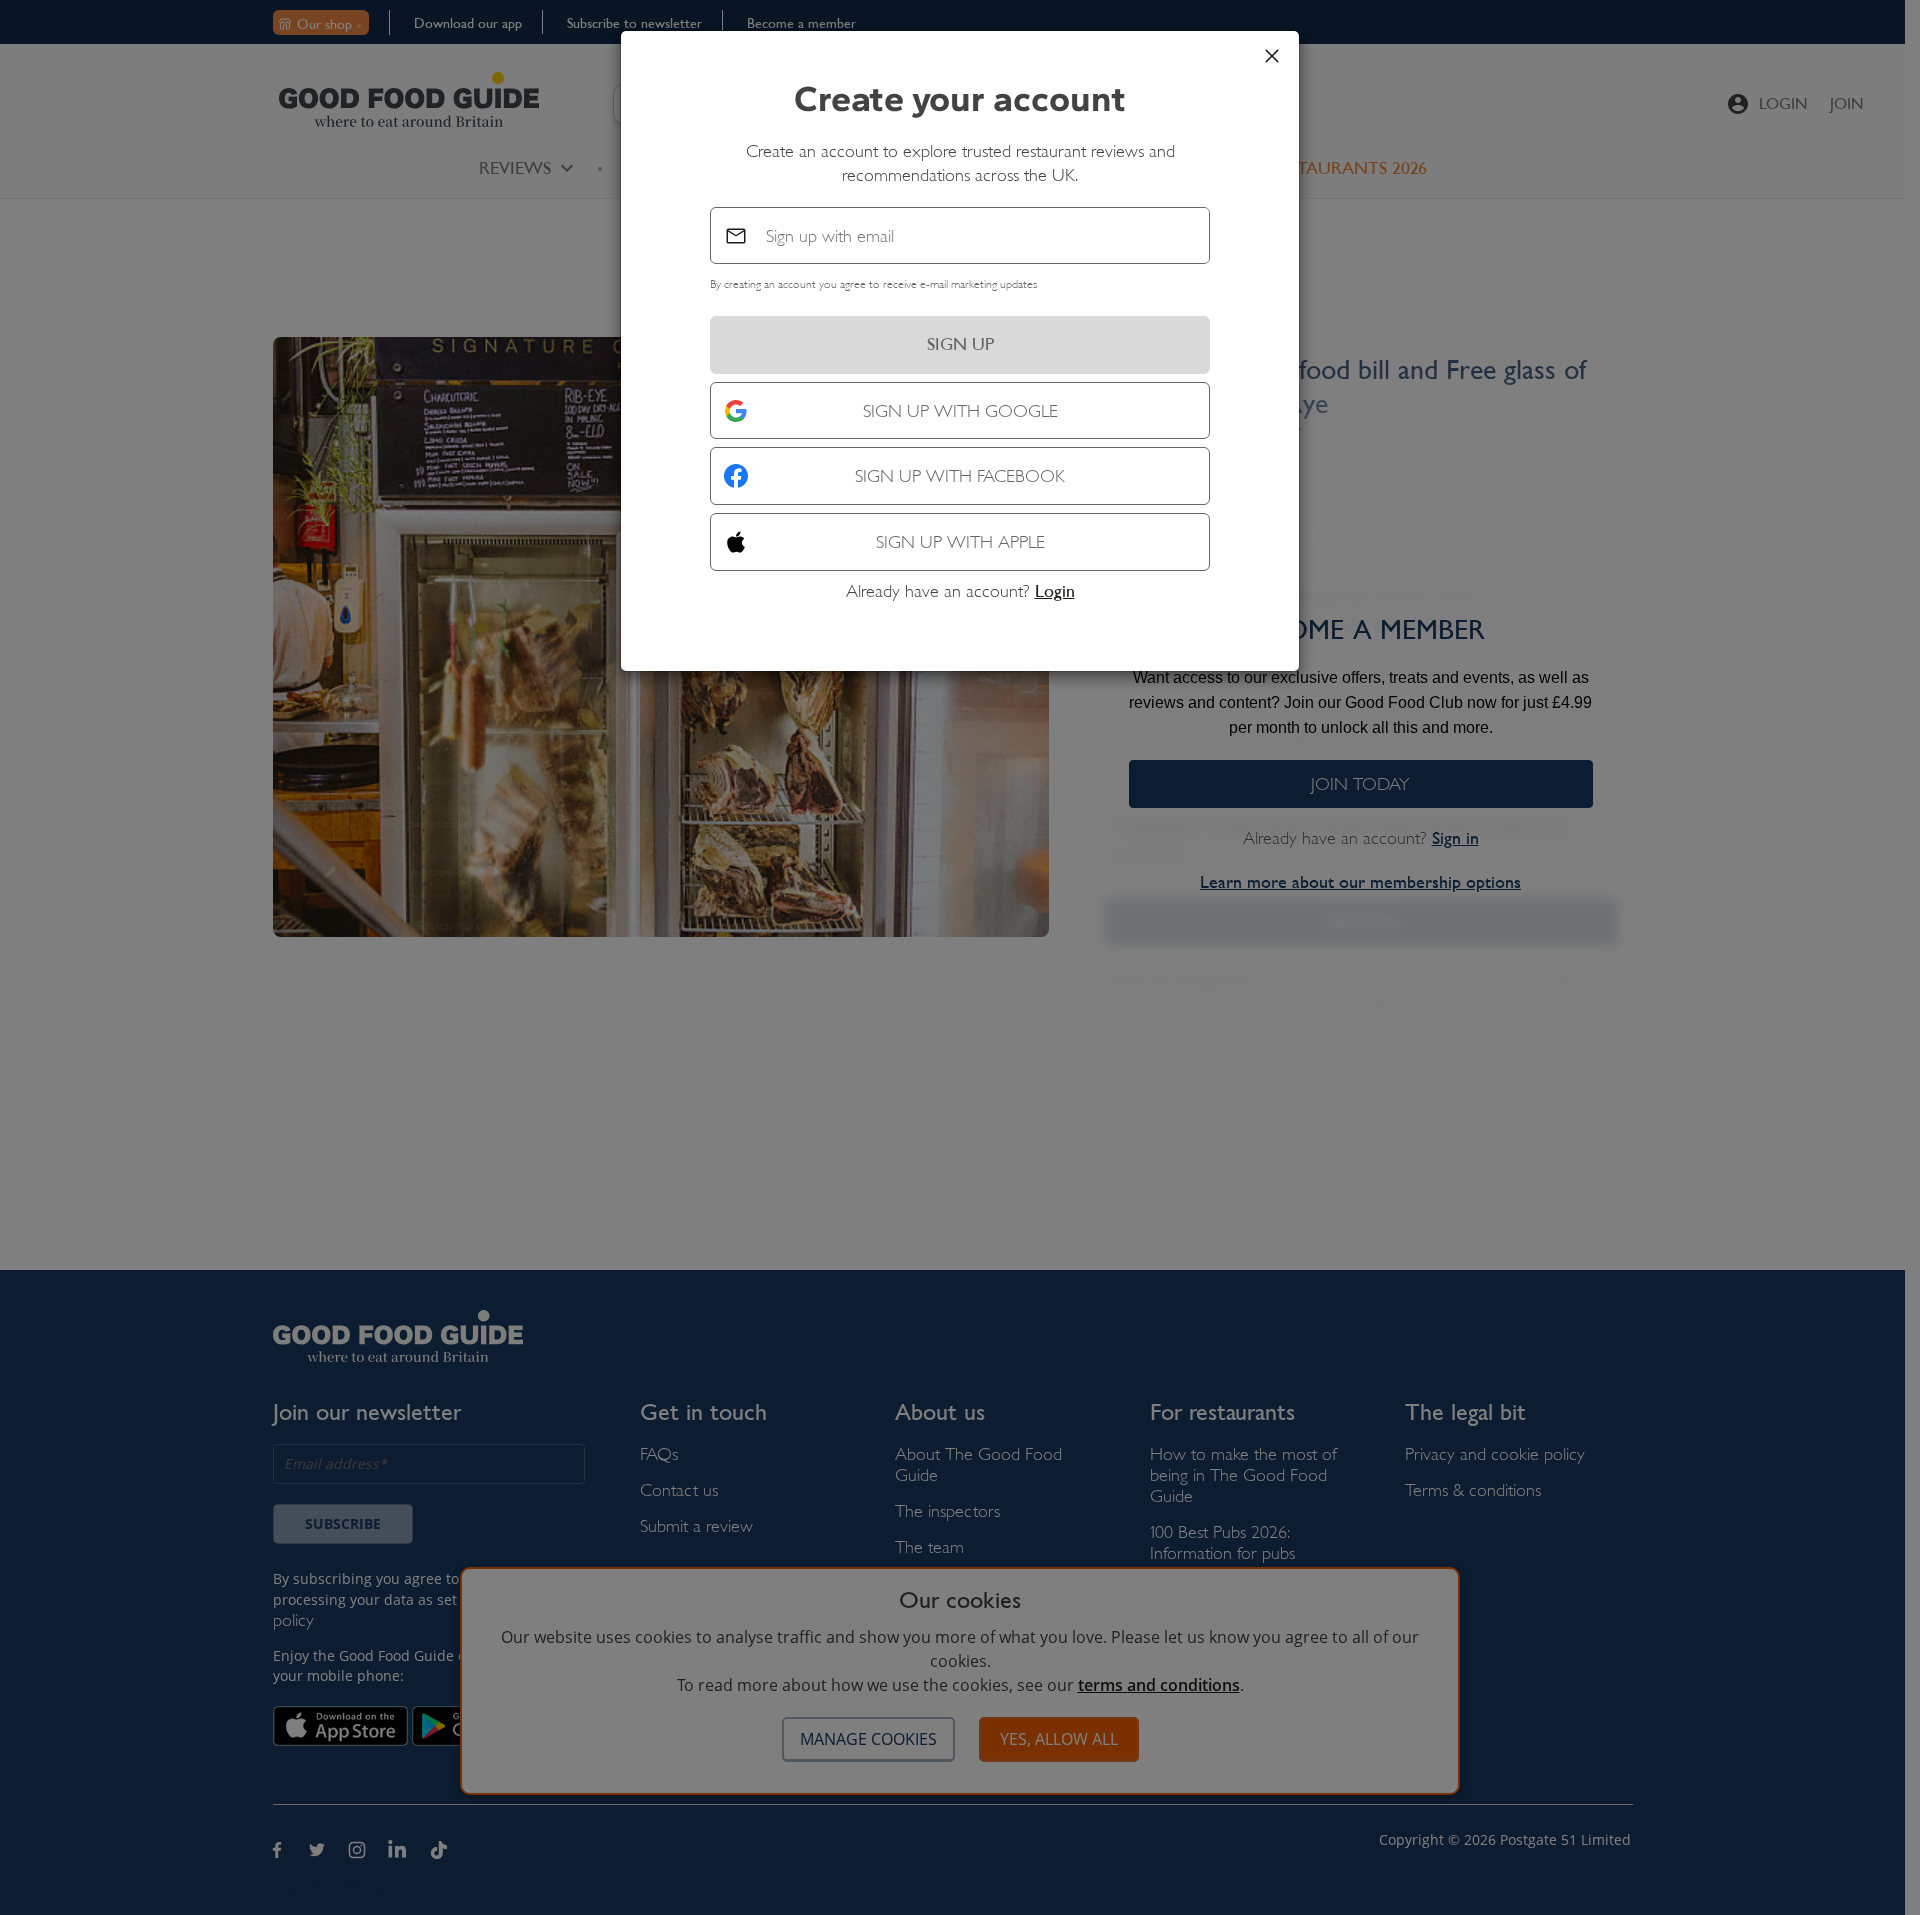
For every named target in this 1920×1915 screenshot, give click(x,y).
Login (1055, 591)
